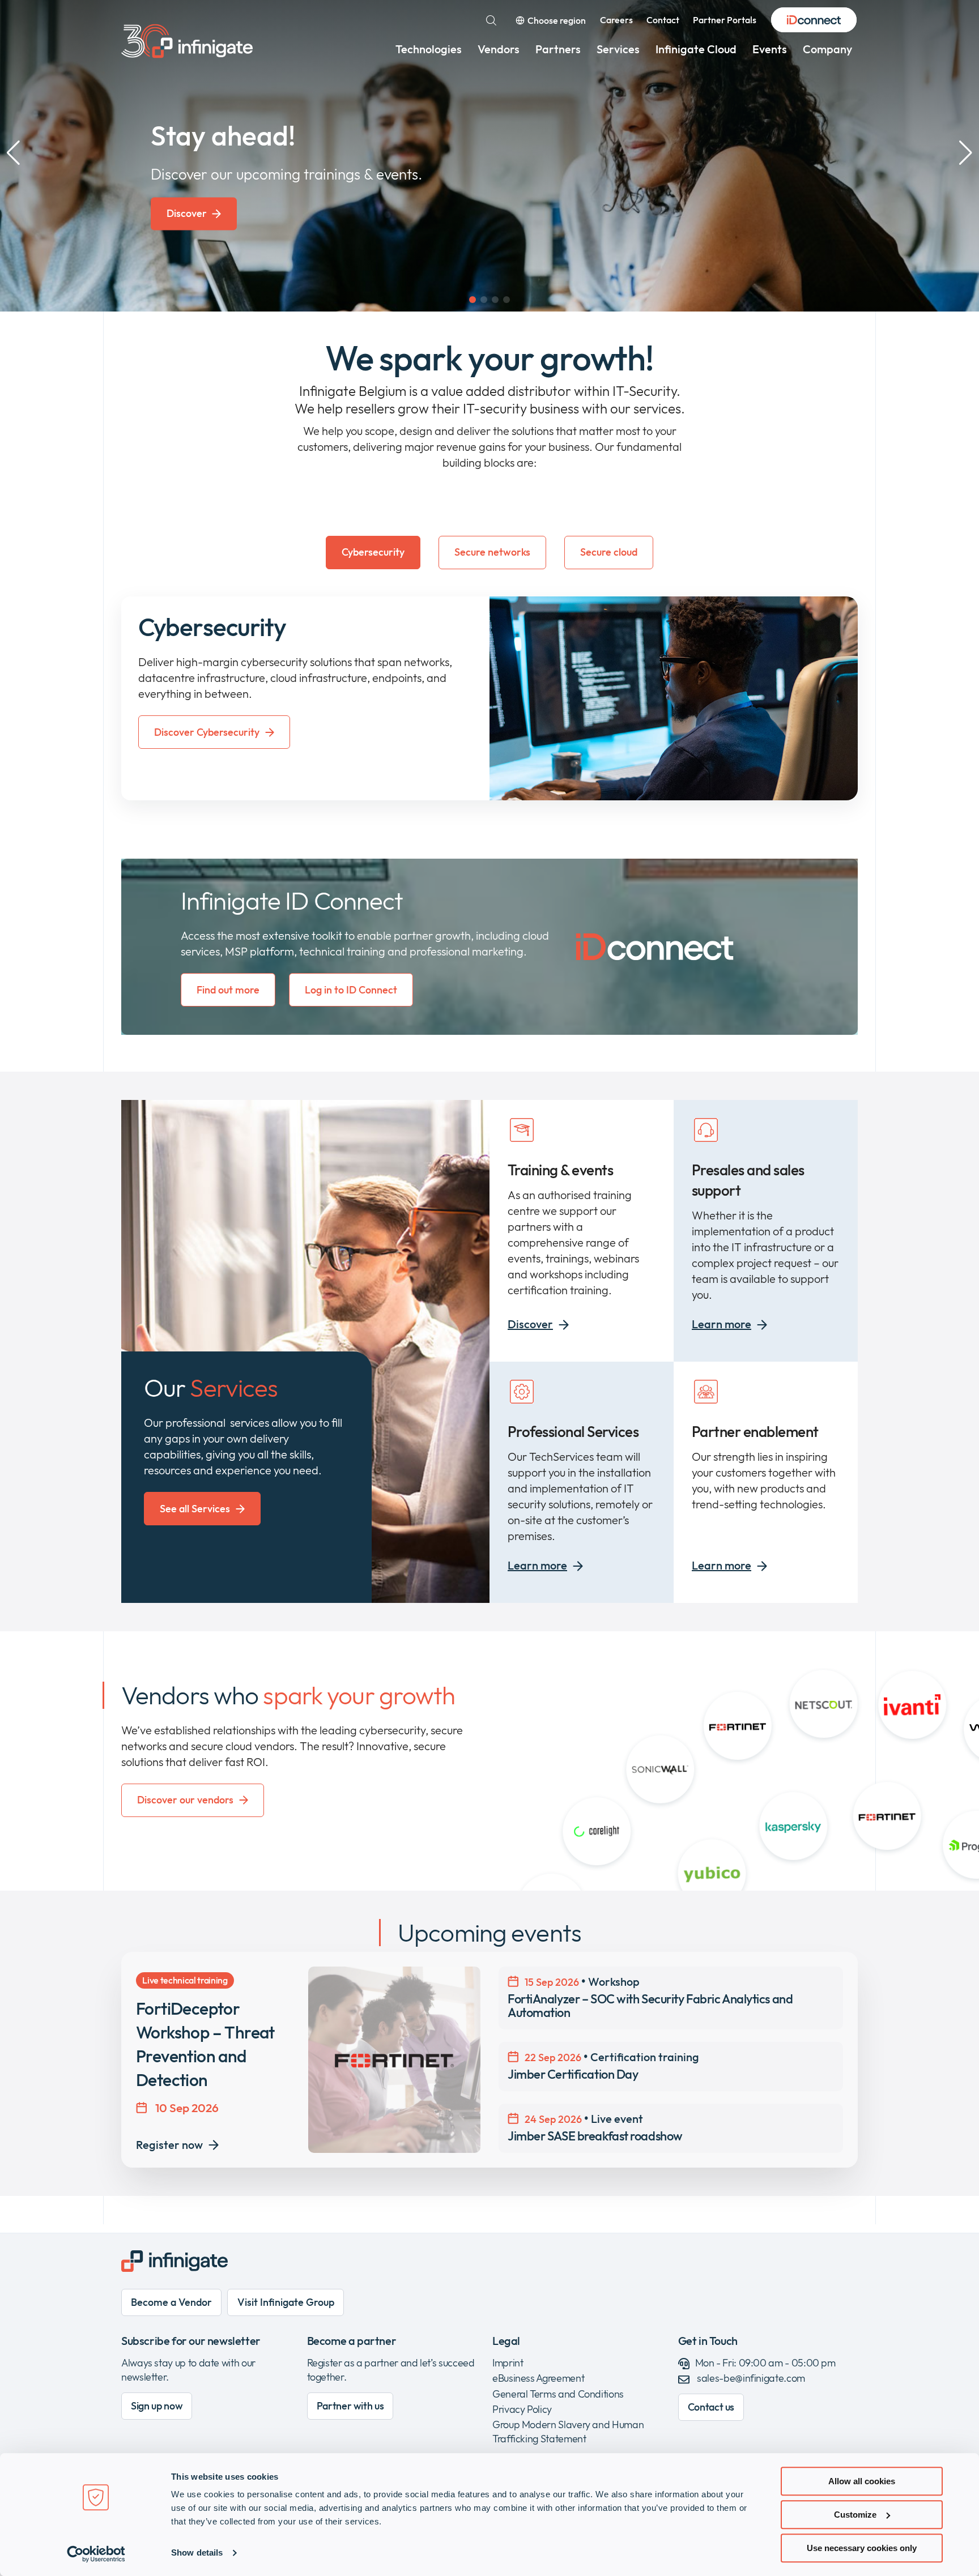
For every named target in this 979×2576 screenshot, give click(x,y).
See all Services (195, 1509)
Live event (595, 2127)
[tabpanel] (489, 698)
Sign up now (157, 2406)
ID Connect (814, 20)
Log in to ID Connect (351, 990)
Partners (558, 49)
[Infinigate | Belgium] (187, 41)
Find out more (228, 990)
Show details (197, 2553)
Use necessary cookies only (862, 2548)
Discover (187, 213)
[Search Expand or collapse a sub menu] (491, 20)
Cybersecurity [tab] (373, 552)
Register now (169, 2145)
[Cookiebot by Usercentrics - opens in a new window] (96, 2554)
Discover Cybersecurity (207, 732)
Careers (616, 20)
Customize (855, 2515)
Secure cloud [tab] (609, 552)
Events (770, 49)
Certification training (603, 2066)
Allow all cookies (862, 2481)
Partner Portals (725, 20)
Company (827, 49)
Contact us (711, 2407)
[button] (473, 300)
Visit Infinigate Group (286, 2302)
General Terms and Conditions (558, 2394)
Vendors (499, 49)
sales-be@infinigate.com (751, 2378)
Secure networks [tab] (492, 552)
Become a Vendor (171, 2302)
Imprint (508, 2363)
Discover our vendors (185, 1800)
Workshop (650, 1997)
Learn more (722, 1324)
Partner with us (350, 2406)
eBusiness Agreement (538, 2378)
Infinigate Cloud (696, 49)
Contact (663, 20)
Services (618, 49)
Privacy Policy (522, 2409)
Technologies (429, 49)
